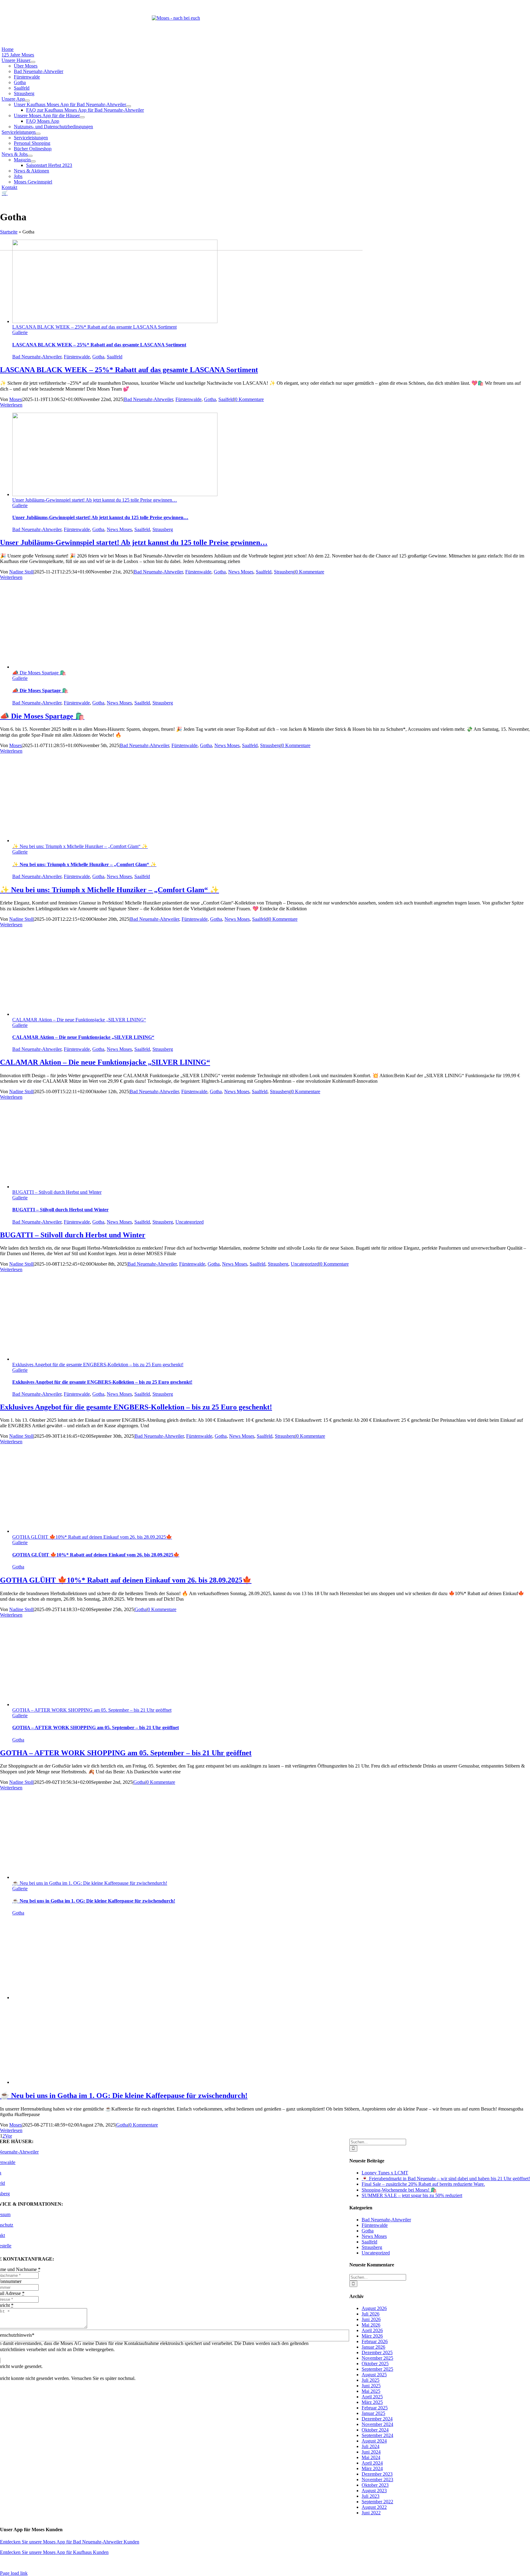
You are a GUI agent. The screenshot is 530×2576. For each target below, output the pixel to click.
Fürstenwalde (77, 357)
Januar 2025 (373, 2413)
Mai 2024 (371, 2457)
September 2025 (377, 2369)
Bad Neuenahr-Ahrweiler (37, 357)
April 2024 (372, 2463)
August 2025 (374, 2375)
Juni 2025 (371, 2386)
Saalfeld (115, 357)
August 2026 (374, 2308)
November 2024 (377, 2424)
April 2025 (372, 2397)
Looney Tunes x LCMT (385, 2173)
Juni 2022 (371, 2513)
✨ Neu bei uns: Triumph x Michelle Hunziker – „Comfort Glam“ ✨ (80, 846)
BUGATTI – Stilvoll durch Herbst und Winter (57, 1192)
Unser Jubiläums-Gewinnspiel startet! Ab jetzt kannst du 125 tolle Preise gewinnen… (95, 500)
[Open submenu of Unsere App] (27, 101)
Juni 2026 (371, 2319)
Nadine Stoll (21, 572)
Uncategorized (190, 1222)
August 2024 (374, 2441)
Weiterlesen (11, 405)
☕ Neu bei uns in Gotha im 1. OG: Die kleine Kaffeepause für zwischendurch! (90, 1883)
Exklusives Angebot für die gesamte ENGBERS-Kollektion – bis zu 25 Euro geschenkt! (98, 1365)
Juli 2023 (371, 2496)
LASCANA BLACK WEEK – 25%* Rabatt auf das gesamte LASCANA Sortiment (94, 327)
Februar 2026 (375, 2341)
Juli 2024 (371, 2446)
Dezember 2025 (377, 2352)
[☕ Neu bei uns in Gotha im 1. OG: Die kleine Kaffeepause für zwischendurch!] (115, 1998)
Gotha (98, 357)
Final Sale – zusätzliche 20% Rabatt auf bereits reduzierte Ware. (423, 2184)
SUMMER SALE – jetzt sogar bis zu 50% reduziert (412, 2195)
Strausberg (163, 529)
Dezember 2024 (377, 2419)
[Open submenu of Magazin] (33, 161)
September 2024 (377, 2435)
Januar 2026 (373, 2347)
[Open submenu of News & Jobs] (30, 156)
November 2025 (377, 2358)
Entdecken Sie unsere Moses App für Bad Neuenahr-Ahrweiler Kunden (70, 2542)
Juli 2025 (371, 2380)
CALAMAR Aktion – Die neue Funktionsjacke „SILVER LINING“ (79, 1020)
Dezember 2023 (377, 2474)
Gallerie (20, 332)
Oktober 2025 (375, 2364)
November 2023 (377, 2480)
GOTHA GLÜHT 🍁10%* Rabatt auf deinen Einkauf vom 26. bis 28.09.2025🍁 (92, 1537)
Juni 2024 (371, 2452)
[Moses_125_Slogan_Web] (176, 18)
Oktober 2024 (375, 2430)
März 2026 (372, 2336)
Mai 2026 (371, 2325)
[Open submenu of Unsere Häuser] (33, 62)
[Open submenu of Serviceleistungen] (38, 134)
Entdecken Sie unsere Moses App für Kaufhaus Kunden (54, 2552)
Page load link (14, 2573)
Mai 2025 (371, 2391)
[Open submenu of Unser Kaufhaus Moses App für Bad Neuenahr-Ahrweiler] (129, 106)
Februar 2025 (375, 2408)
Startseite (9, 232)
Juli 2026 (371, 2314)
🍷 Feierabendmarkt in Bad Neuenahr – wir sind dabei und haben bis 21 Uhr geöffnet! (446, 2179)
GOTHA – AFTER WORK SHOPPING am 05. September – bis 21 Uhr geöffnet (92, 1710)
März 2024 (372, 2468)
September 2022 (377, 2502)
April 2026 (372, 2330)
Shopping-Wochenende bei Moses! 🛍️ (399, 2190)
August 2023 (374, 2491)
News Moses (119, 529)
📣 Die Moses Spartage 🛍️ (39, 673)
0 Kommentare (249, 399)
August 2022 (374, 2507)
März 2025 (372, 2402)
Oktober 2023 (375, 2485)
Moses (15, 399)
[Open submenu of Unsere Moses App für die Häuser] (82, 117)
